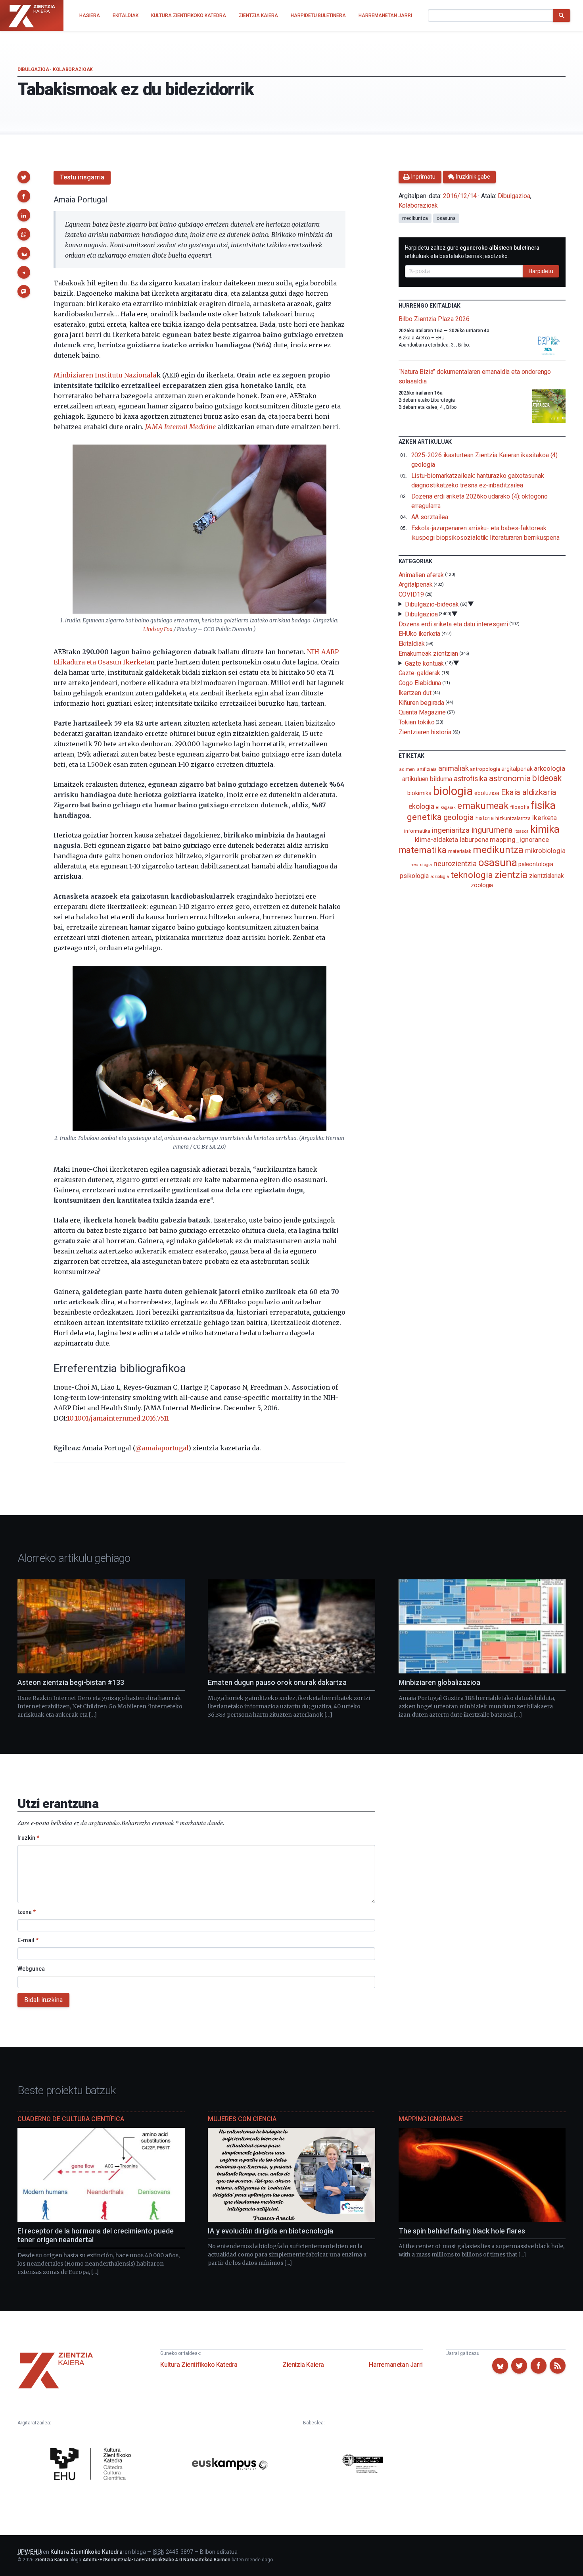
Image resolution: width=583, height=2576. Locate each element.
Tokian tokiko (417, 722)
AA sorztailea (430, 517)
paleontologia (536, 864)
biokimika (419, 793)
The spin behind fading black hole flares (462, 2231)
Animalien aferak (421, 575)
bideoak (547, 778)
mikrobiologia (545, 851)
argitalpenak (517, 769)
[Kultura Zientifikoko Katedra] (93, 2465)
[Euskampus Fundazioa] (230, 2465)
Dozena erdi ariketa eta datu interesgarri (454, 624)
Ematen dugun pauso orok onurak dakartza (277, 1682)
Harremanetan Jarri (396, 2365)
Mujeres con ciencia (242, 2119)
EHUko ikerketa (420, 634)
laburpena (474, 839)
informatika (417, 831)
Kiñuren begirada (422, 702)
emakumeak (483, 806)
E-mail (28, 1940)
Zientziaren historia (425, 732)
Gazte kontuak (424, 663)
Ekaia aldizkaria (529, 792)
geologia (459, 817)
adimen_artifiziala (418, 769)
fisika (543, 805)
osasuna (446, 218)
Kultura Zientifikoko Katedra (199, 2365)
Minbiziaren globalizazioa (439, 1682)
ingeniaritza (451, 830)
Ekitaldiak (412, 644)
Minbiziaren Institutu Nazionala (105, 375)
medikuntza (415, 218)
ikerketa (545, 818)
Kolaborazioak (73, 69)
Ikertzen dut (415, 693)
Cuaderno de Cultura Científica (71, 2119)
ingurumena (492, 830)
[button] (24, 177)
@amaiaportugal (162, 1448)
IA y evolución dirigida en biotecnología (270, 2231)
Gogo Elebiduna (420, 683)
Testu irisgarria (82, 177)
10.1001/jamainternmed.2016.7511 (118, 1418)
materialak (460, 851)
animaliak (453, 768)
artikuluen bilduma (427, 779)
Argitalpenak (416, 584)
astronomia (510, 778)
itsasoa (521, 831)
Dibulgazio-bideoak (432, 604)
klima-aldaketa (436, 839)
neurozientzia (455, 863)
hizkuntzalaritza (513, 818)
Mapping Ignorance (431, 2119)
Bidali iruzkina (43, 2000)
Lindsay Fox (158, 629)
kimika (545, 829)
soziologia (440, 877)
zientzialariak (547, 876)
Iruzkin (28, 1838)
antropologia (485, 769)
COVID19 (411, 594)
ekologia (421, 807)
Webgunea (31, 1969)
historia (485, 818)
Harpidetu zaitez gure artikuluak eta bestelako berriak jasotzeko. (472, 252)
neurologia (421, 865)
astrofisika (471, 779)
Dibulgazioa (33, 69)
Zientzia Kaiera (303, 2365)
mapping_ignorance (519, 839)
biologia (453, 791)
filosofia (520, 807)
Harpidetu (541, 271)
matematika (423, 850)
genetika (424, 817)
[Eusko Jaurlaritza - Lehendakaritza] (363, 2465)
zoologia (482, 885)
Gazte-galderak (420, 673)
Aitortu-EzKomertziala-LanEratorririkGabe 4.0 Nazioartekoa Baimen (156, 2560)
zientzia (511, 875)
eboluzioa (487, 793)
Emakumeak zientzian (428, 654)
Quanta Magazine (422, 712)
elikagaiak (446, 808)
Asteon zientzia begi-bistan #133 (71, 1682)
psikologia (414, 876)
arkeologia (549, 769)
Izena (27, 1912)
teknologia (472, 875)
